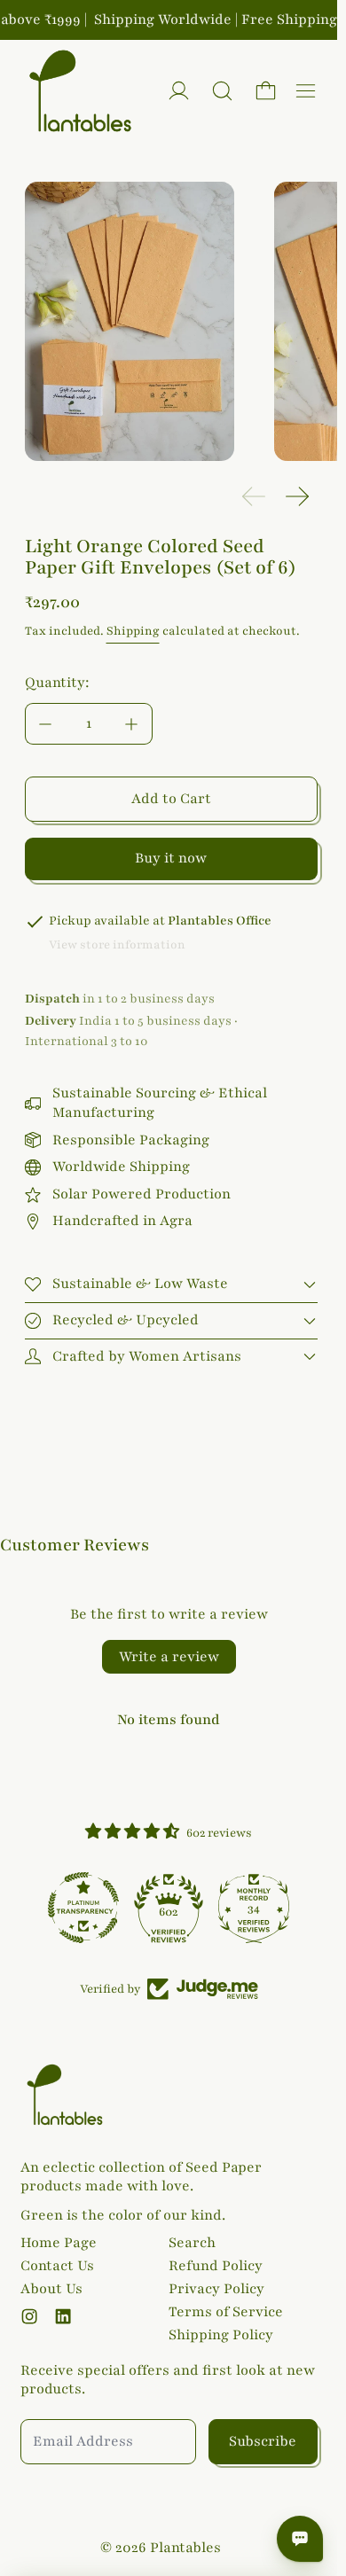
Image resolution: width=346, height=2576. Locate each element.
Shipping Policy (221, 2335)
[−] (45, 724)
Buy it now (171, 858)
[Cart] (266, 91)
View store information (117, 945)
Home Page (59, 2243)
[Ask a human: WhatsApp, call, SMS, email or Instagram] (300, 2539)
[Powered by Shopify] (179, 91)
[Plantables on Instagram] (29, 2316)
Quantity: (57, 683)
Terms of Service (226, 2312)
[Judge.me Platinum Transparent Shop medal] (83, 1908)
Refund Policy (216, 2266)
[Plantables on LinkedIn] (63, 2316)
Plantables (185, 2548)
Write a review (169, 1657)
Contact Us (57, 2266)
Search (192, 2243)
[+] (132, 724)
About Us (51, 2289)
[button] (222, 91)
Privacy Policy (216, 2289)
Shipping (133, 631)
